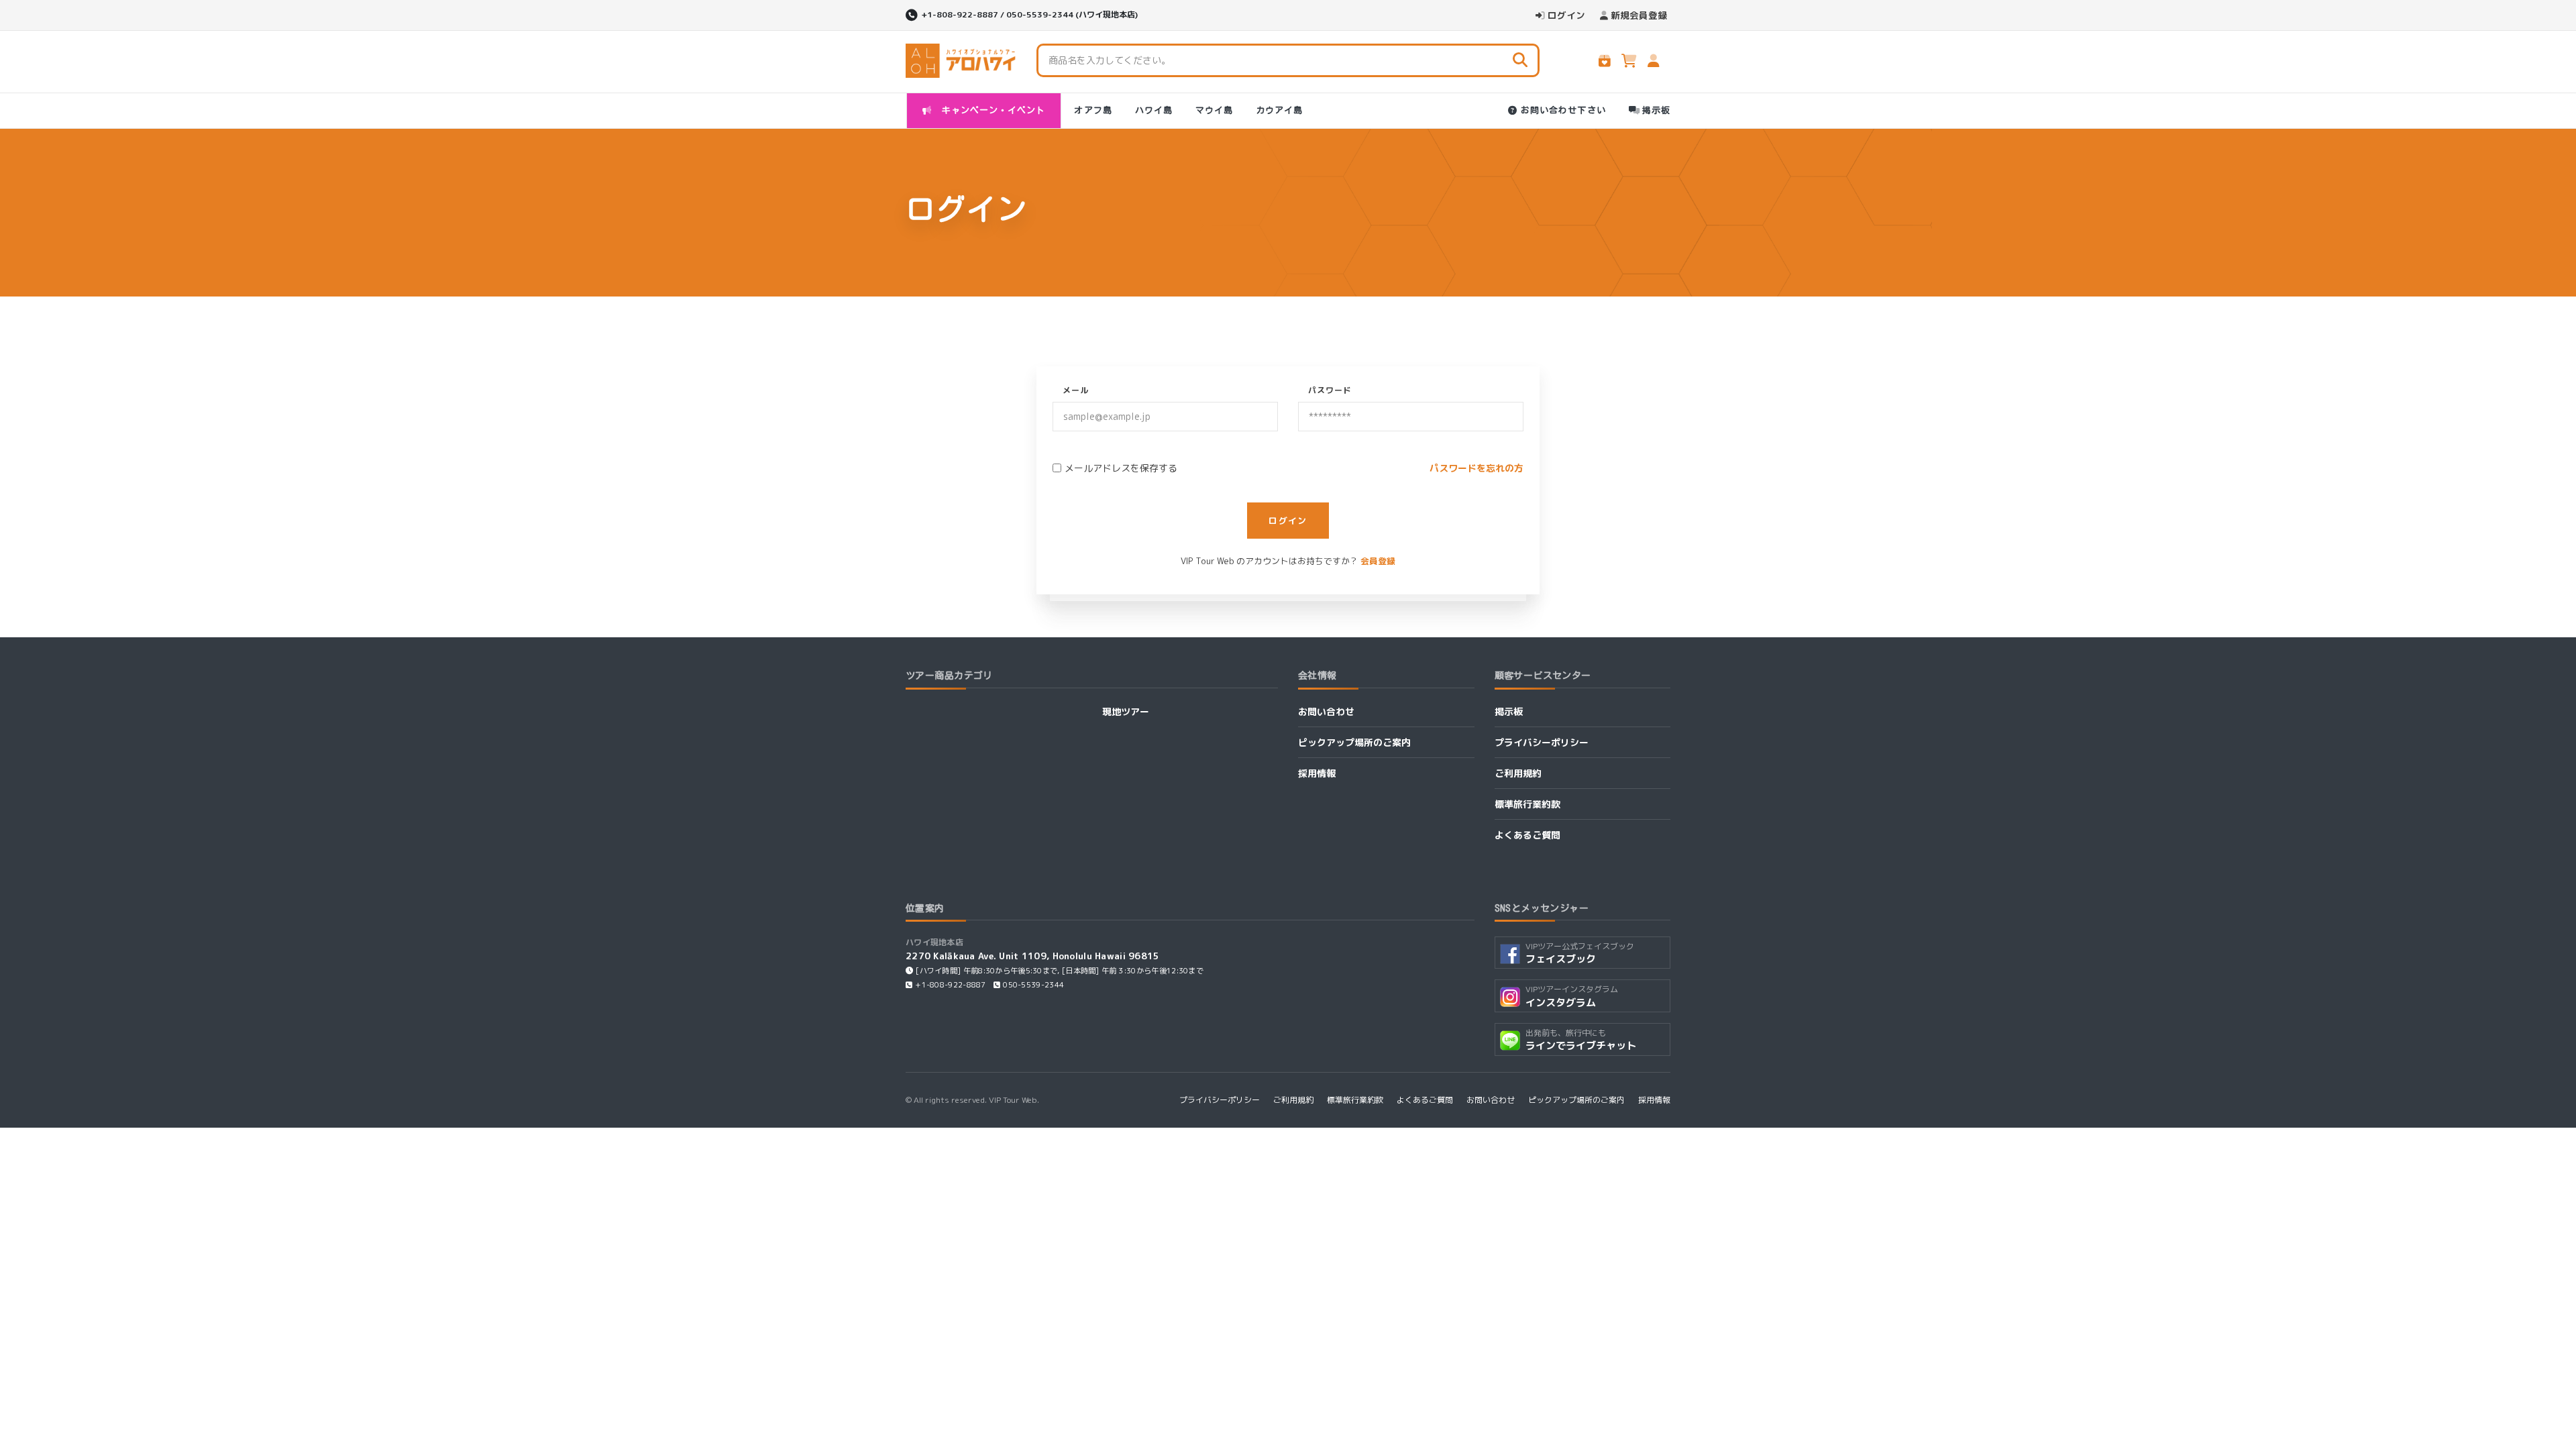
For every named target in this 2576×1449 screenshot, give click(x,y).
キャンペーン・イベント (991, 110)
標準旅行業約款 (1527, 804)
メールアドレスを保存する (1121, 468)
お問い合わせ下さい (1563, 110)
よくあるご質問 (1527, 835)
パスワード (1330, 390)
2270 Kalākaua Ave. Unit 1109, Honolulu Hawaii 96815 (1033, 956)
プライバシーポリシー (1542, 742)
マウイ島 (1214, 110)
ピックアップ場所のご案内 (1354, 742)
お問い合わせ (1326, 711)
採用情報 (1317, 773)
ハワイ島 (1154, 110)
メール (1076, 390)
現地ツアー (1126, 711)
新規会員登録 (1639, 15)
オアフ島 (1093, 110)
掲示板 (1656, 110)
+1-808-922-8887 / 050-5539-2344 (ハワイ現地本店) (1029, 14)
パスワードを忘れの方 (1477, 468)
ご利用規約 (1518, 773)
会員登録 (1378, 561)
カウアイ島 (1279, 110)
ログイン (1566, 15)
